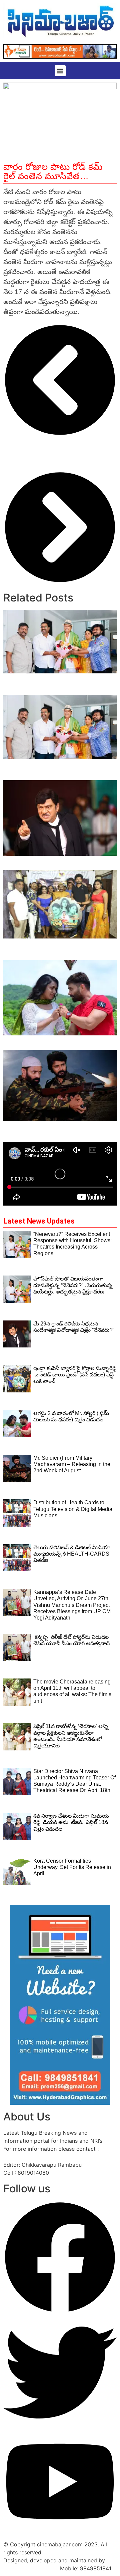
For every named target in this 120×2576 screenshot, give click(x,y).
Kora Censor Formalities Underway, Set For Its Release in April (72, 1867)
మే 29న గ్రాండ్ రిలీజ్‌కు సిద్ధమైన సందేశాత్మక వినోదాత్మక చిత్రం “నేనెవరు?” (54, 863)
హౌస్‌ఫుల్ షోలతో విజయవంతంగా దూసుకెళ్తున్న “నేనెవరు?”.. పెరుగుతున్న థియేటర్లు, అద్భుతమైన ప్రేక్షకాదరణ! (58, 770)
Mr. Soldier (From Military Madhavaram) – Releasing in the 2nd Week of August (60, 1128)
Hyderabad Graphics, (31, 2568)
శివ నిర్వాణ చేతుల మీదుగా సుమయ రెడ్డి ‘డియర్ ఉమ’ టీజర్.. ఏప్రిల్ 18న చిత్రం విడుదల (71, 1822)
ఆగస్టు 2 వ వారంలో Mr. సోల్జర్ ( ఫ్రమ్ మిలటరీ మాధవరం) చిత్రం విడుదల (58, 1043)
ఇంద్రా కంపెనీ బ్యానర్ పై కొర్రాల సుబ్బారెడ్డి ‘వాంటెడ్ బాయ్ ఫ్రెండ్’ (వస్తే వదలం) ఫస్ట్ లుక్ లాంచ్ (55, 949)
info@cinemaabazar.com (34, 2157)
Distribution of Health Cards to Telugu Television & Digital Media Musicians (73, 1509)
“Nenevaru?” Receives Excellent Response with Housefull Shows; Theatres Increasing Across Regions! (57, 684)
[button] (60, 71)
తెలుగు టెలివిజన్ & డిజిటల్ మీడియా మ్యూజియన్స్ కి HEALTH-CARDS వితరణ (72, 1554)
